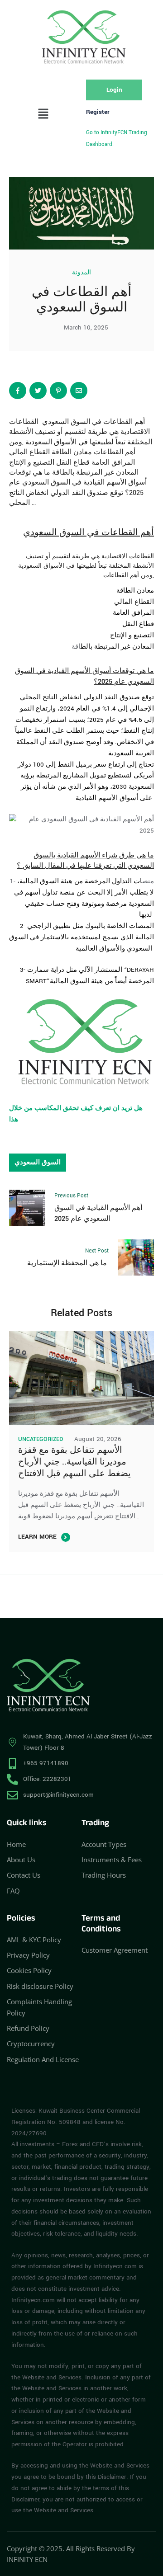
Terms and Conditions (101, 1924)
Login (114, 90)
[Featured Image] (81, 1378)
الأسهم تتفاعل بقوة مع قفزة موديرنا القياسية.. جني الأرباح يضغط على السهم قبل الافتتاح (74, 1462)
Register (98, 112)
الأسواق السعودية (42, 566)
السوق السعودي (54, 532)
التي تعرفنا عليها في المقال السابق (74, 866)
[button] (43, 115)
